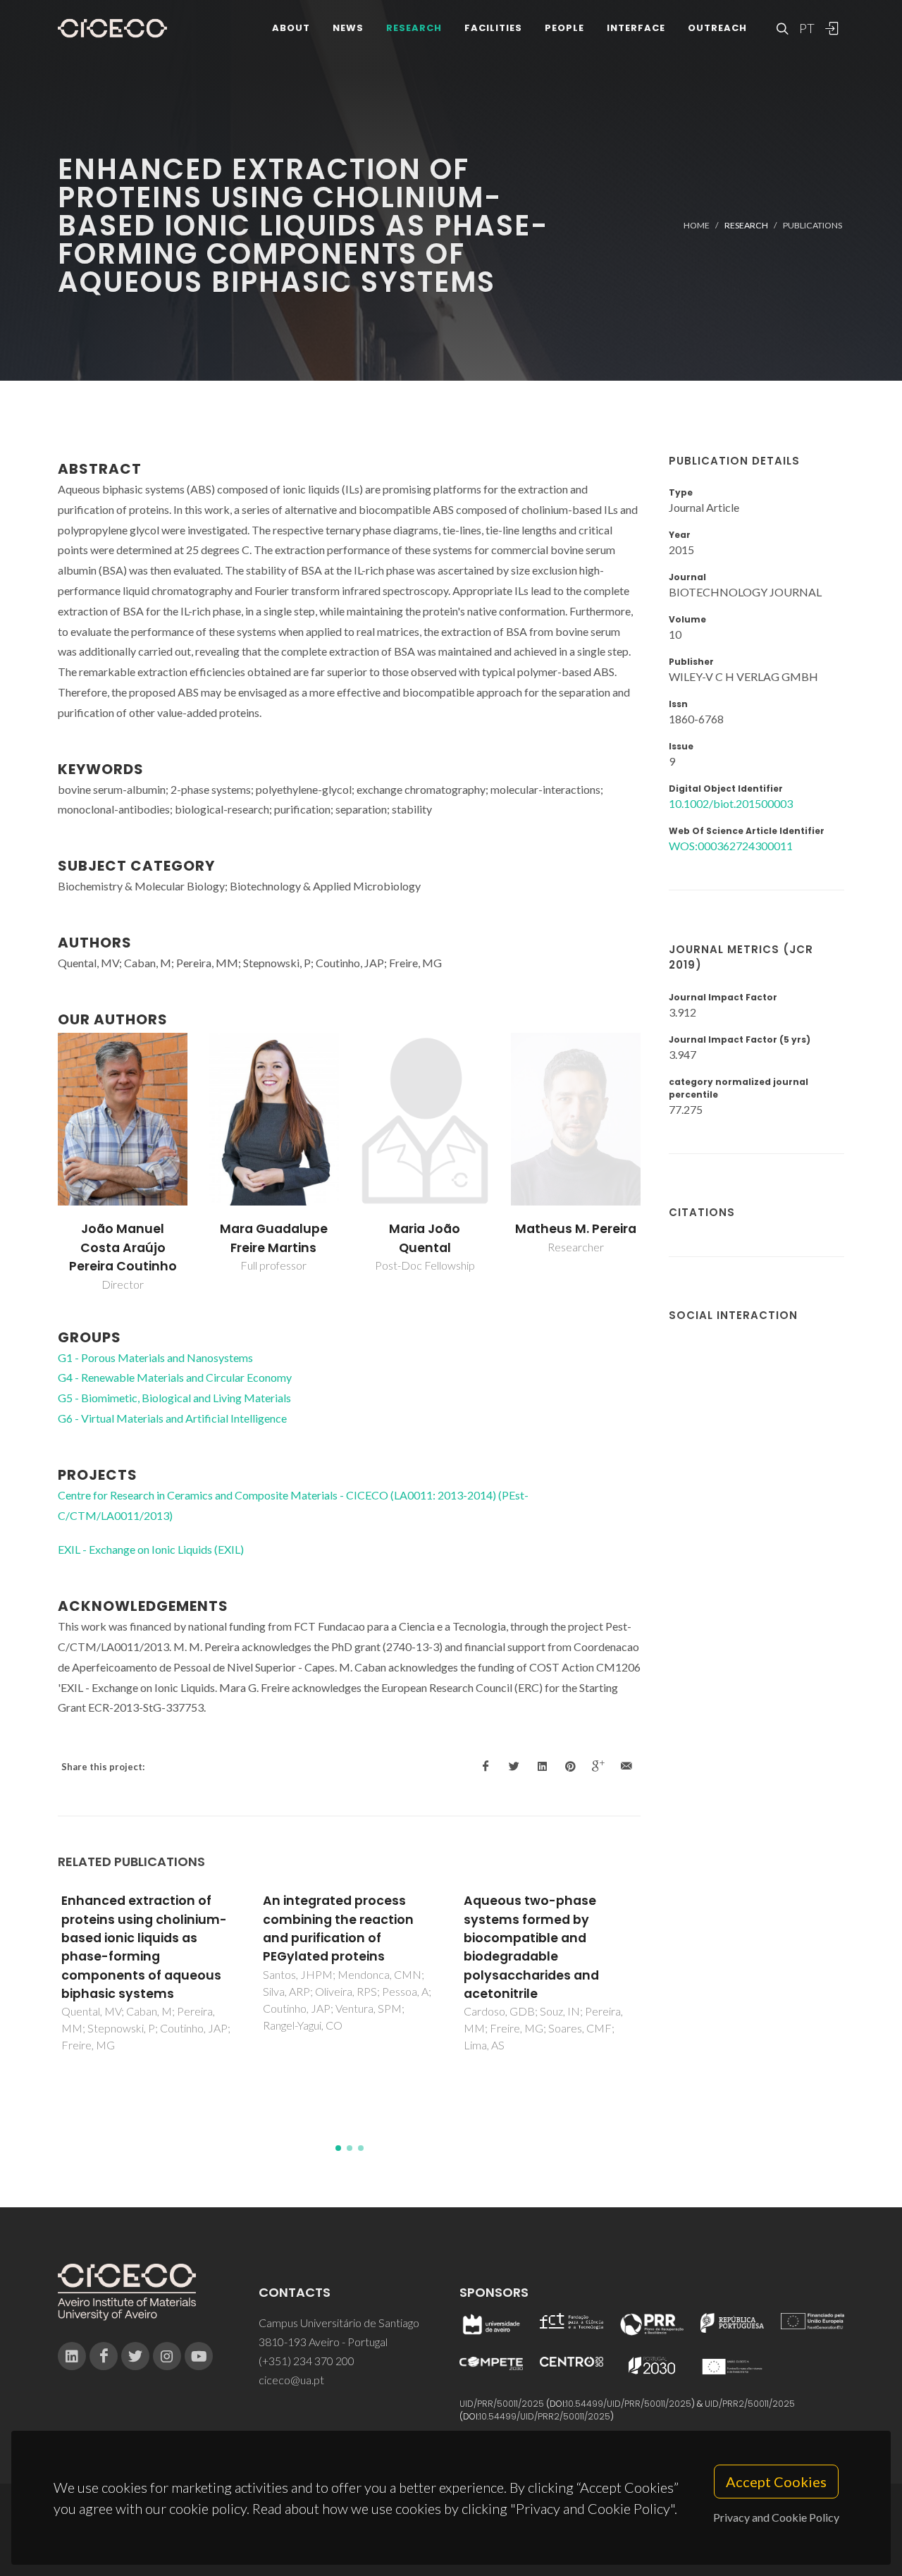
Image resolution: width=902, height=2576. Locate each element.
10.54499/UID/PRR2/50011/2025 (545, 2416)
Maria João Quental (425, 1238)
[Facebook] (104, 2356)
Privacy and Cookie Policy (776, 2517)
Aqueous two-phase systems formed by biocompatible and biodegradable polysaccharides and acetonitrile (531, 1947)
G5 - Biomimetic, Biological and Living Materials (174, 1398)
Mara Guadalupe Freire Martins (274, 1238)
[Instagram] (167, 2356)
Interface (636, 28)
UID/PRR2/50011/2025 (750, 2404)
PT (806, 28)
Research (414, 28)
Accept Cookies (776, 2482)
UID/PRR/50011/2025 (502, 2404)
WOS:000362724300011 (731, 846)
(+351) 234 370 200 (307, 2361)
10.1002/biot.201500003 (731, 803)
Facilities (493, 28)
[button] (338, 2148)
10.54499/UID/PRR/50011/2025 (629, 2404)
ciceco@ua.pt (291, 2380)
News (348, 28)
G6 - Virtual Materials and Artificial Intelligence (172, 1418)
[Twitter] (135, 2356)
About (291, 28)
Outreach (717, 28)
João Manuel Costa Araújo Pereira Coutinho (123, 1247)
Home (697, 225)
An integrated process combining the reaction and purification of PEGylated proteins (338, 1928)
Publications (813, 225)
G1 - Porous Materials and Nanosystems (155, 1357)
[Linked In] (72, 2356)
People (564, 28)
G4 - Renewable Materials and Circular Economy (175, 1377)
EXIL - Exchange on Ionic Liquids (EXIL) (151, 1549)
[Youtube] (199, 2356)
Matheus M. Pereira (576, 1229)
